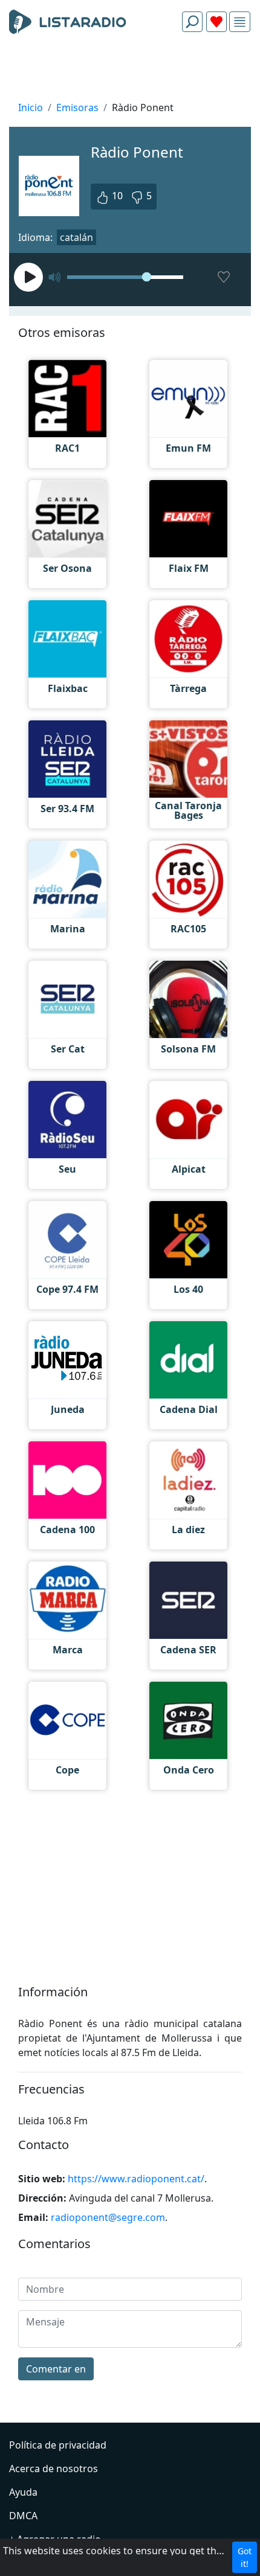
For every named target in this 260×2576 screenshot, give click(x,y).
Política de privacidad (58, 2445)
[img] (240, 22)
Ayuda (23, 2492)
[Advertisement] (130, 70)
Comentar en (56, 2369)
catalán (76, 237)
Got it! (245, 2557)
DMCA (23, 2516)
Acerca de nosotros (54, 2469)
